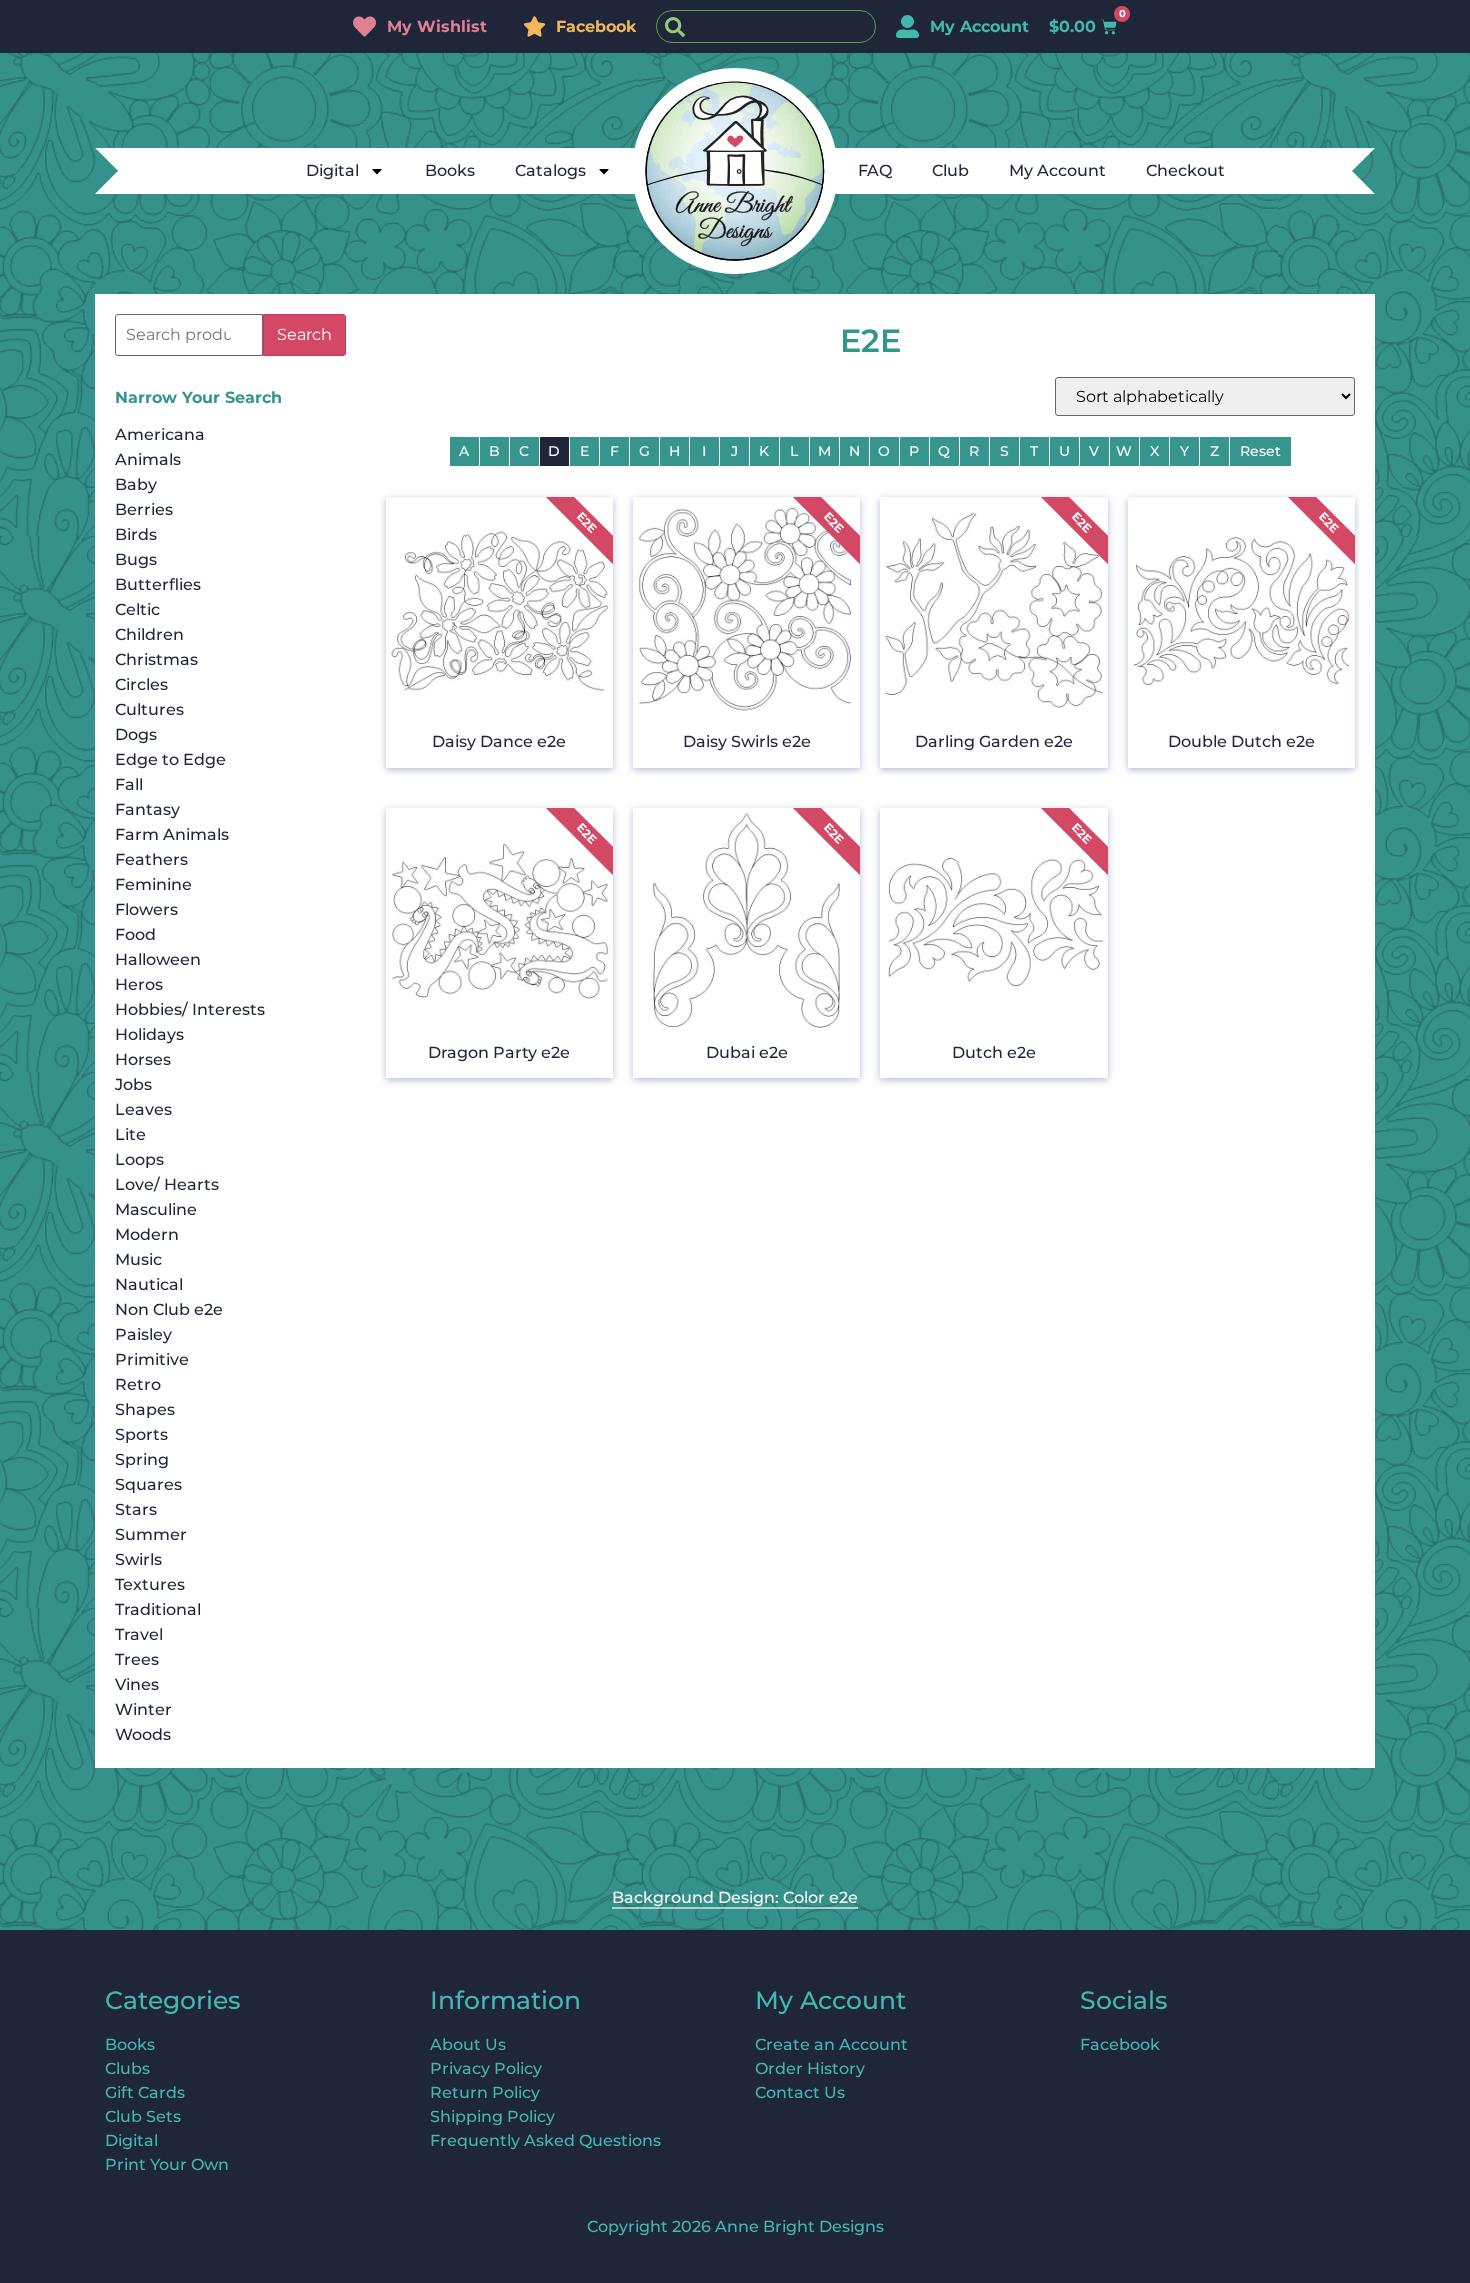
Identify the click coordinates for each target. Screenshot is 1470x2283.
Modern (147, 1234)
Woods (143, 1734)
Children (149, 634)
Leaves (143, 1109)
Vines (137, 1684)
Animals (148, 459)
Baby (136, 484)
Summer (151, 1534)
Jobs (133, 1084)
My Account (1057, 170)
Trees (137, 1659)
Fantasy (147, 809)
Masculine (156, 1209)
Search (304, 334)
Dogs (136, 734)
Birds (136, 534)
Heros (139, 984)
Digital (332, 170)
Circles (141, 684)
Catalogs (550, 170)
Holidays (149, 1034)
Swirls (138, 1559)
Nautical (149, 1284)
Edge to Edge (170, 759)
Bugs (136, 559)
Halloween (158, 959)
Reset (1260, 451)
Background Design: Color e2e (735, 1897)
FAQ (875, 170)
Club (950, 170)
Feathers (151, 859)
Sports (141, 1434)
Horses (143, 1059)
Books (450, 170)
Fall (129, 784)
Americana (160, 434)
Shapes (145, 1409)
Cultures (149, 709)
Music (138, 1259)
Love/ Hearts (167, 1184)
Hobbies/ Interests (190, 1009)
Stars (136, 1509)
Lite (130, 1134)
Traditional (158, 1609)
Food (135, 934)
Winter (143, 1709)
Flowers (146, 909)
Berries (144, 509)
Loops (139, 1159)
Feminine (153, 884)
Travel (139, 1634)
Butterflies (158, 584)
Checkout (1185, 170)
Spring (142, 1459)
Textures (150, 1584)
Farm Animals (172, 834)
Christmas (156, 659)
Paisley (143, 1334)
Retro (138, 1384)
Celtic (137, 609)
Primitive (152, 1359)
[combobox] (766, 26)
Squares (148, 1484)
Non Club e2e (169, 1309)
